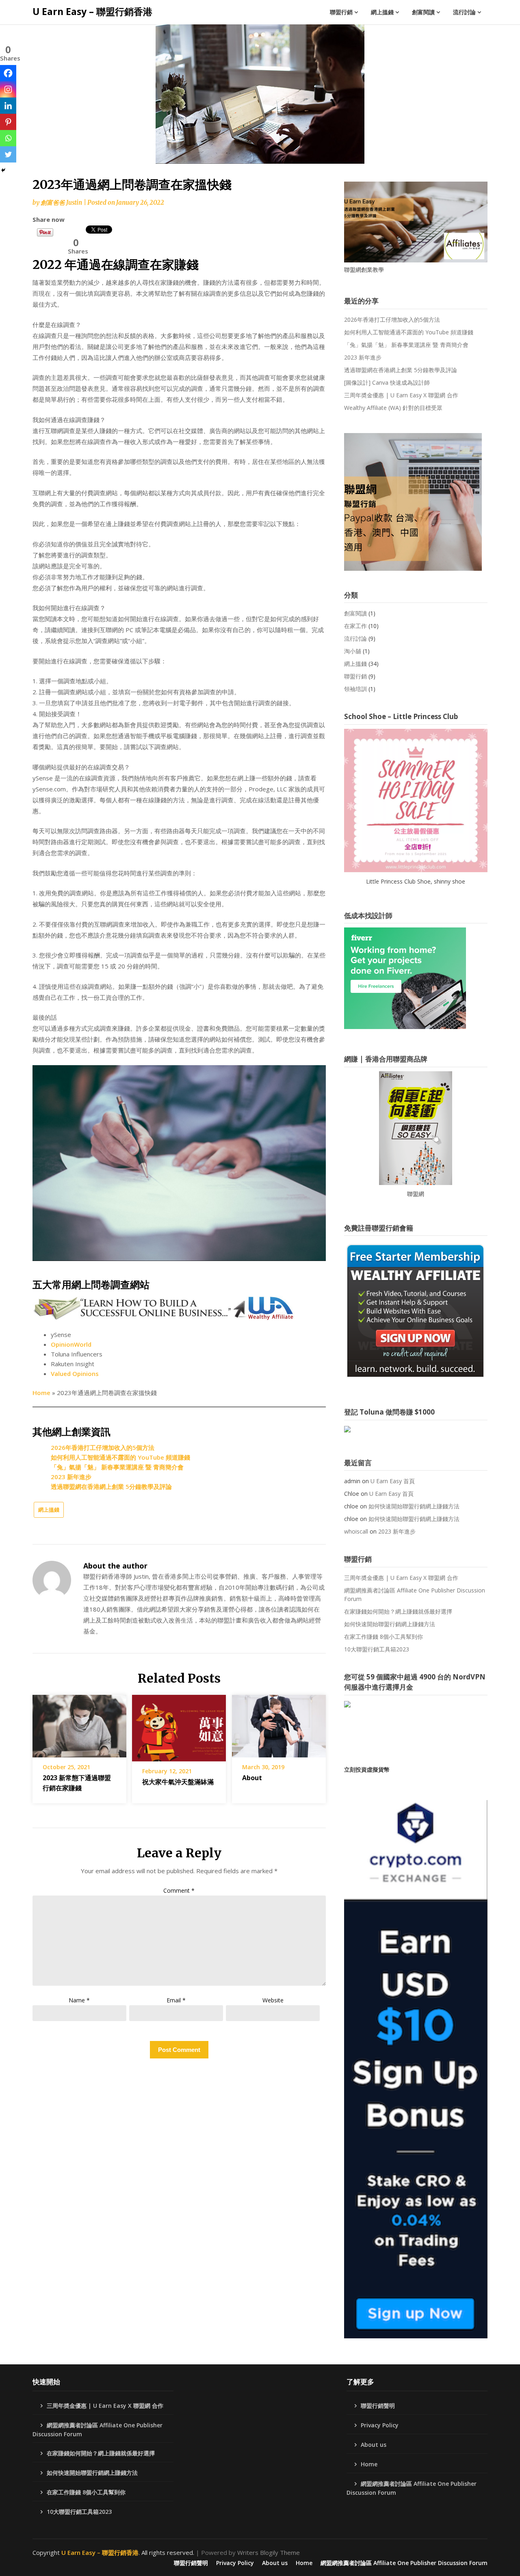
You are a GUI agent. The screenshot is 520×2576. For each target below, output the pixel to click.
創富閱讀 (423, 12)
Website (273, 2000)
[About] (279, 1723)
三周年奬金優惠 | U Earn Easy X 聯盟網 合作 (401, 395)
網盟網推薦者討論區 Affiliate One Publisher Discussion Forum (415, 1595)
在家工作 (355, 626)
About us (374, 2445)
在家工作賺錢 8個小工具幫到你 (383, 1637)
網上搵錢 (382, 12)
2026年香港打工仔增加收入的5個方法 (103, 1447)
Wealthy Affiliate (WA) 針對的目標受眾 (393, 408)
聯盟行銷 (341, 12)
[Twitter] (8, 154)
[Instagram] (8, 89)
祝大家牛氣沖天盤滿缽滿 (178, 1782)
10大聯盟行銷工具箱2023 (377, 1649)
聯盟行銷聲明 (378, 2406)
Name (79, 2000)
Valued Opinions (75, 1374)
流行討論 (464, 12)
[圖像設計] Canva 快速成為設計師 (387, 382)
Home (41, 1393)
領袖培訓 (355, 689)
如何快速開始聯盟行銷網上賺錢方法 (414, 1506)
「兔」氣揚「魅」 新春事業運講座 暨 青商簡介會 (117, 1467)
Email (176, 2000)
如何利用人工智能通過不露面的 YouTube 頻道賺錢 (120, 1457)
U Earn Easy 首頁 (393, 1481)
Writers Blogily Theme (269, 2552)
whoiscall (356, 1531)
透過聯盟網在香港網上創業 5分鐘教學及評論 (111, 1486)
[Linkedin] (8, 106)
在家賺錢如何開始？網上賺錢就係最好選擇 (398, 1611)
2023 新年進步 (71, 1477)
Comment (179, 1890)
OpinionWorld (71, 1344)
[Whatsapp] (8, 138)
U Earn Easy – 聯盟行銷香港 (92, 11)
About (252, 1778)
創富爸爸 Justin (61, 203)
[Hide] (3, 170)
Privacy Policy (380, 2425)
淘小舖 (353, 651)
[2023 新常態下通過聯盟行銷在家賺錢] (79, 1723)
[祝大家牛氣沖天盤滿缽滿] (179, 1725)
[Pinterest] (8, 122)
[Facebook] (8, 73)
